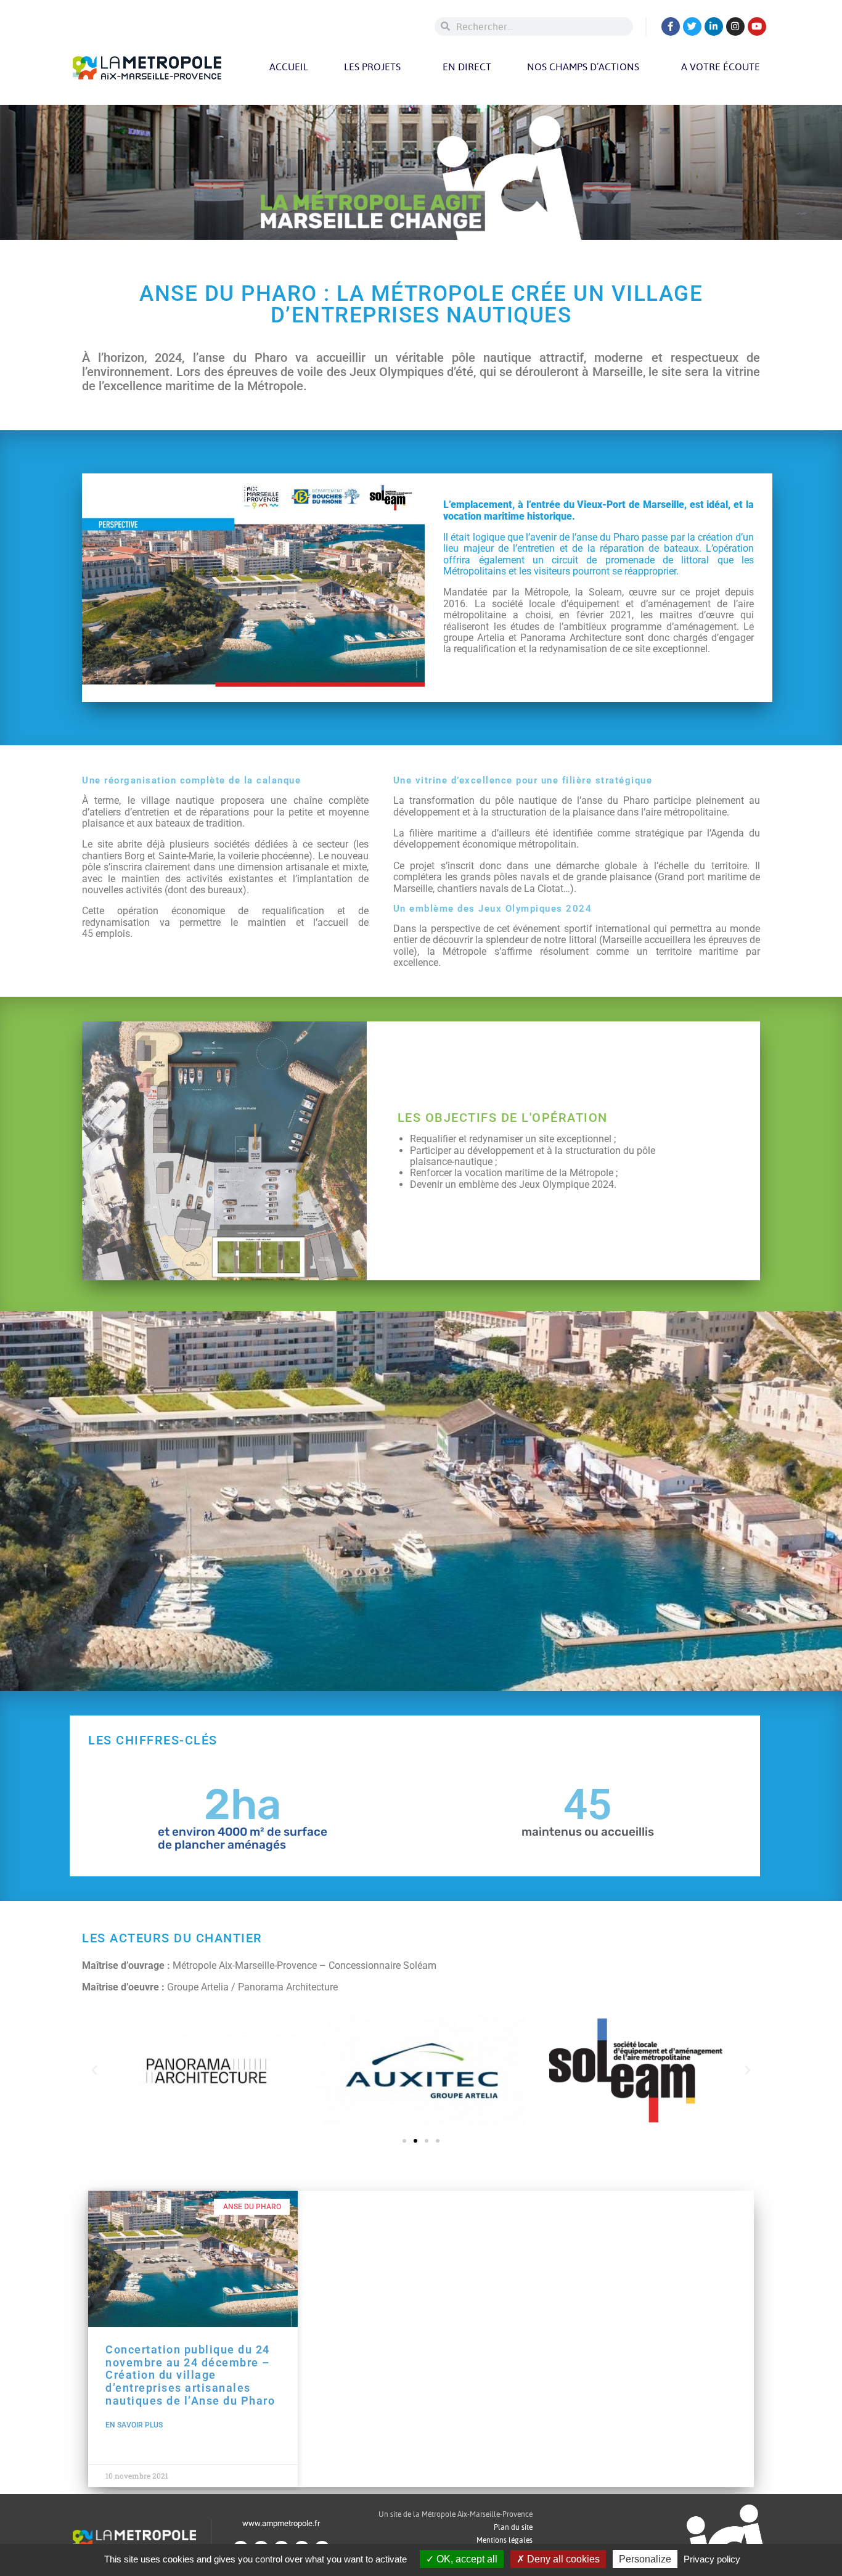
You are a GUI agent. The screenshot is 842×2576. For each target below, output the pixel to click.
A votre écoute (721, 67)
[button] (94, 2071)
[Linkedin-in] (714, 27)
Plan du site (513, 2527)
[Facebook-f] (671, 27)
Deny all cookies (562, 2559)
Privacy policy (712, 2559)
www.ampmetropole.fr (281, 2523)
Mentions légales (505, 2540)
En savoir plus (134, 2425)
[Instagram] (735, 27)
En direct (467, 67)
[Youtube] (757, 27)
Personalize (645, 2559)
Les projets (372, 67)
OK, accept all (466, 2559)
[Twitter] (692, 27)
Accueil (289, 67)
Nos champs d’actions (583, 67)
